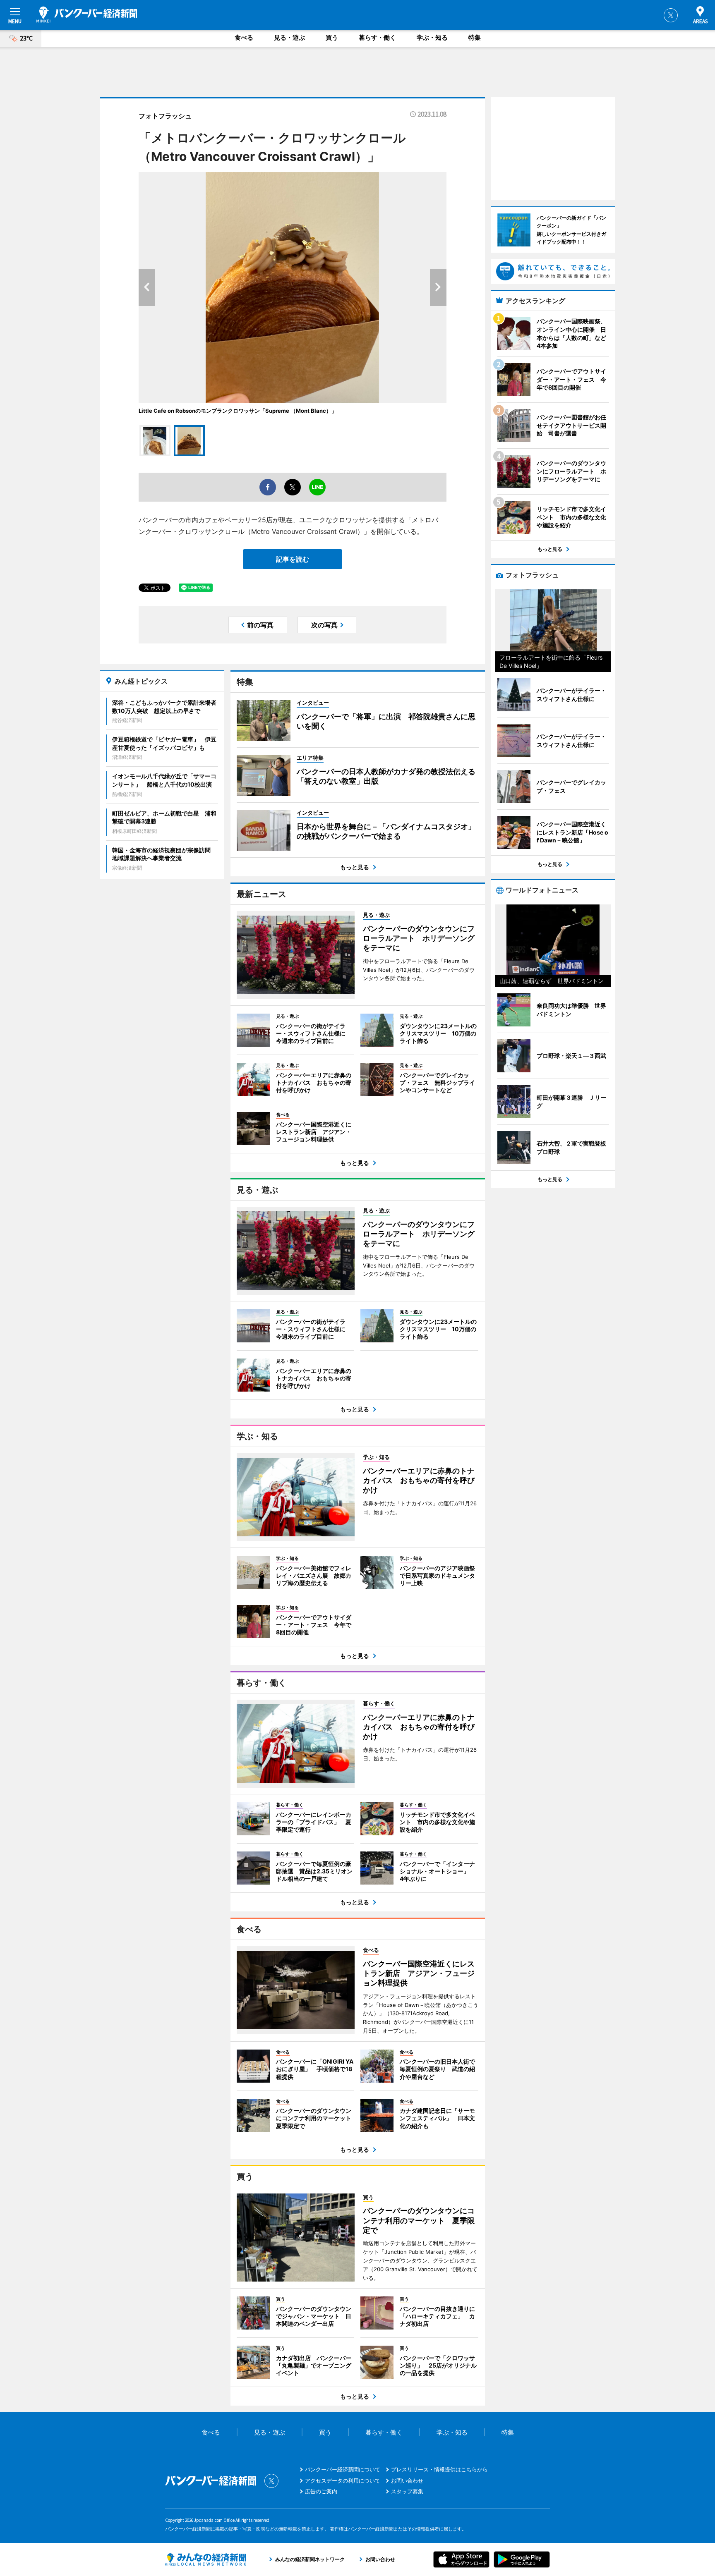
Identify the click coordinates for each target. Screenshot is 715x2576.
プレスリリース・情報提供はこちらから (439, 2469)
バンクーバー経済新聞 (87, 14)
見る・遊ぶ (289, 37)
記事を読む (293, 559)
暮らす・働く (377, 37)
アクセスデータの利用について (343, 2480)
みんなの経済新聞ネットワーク (206, 2559)
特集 (475, 37)
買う (332, 37)
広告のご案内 (321, 2491)
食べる (244, 37)
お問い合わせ (407, 2480)
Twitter (671, 15)
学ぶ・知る (432, 37)
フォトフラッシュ (165, 116)
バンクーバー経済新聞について (343, 2469)
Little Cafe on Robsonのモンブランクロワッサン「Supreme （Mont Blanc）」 (238, 411)
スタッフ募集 (407, 2491)
